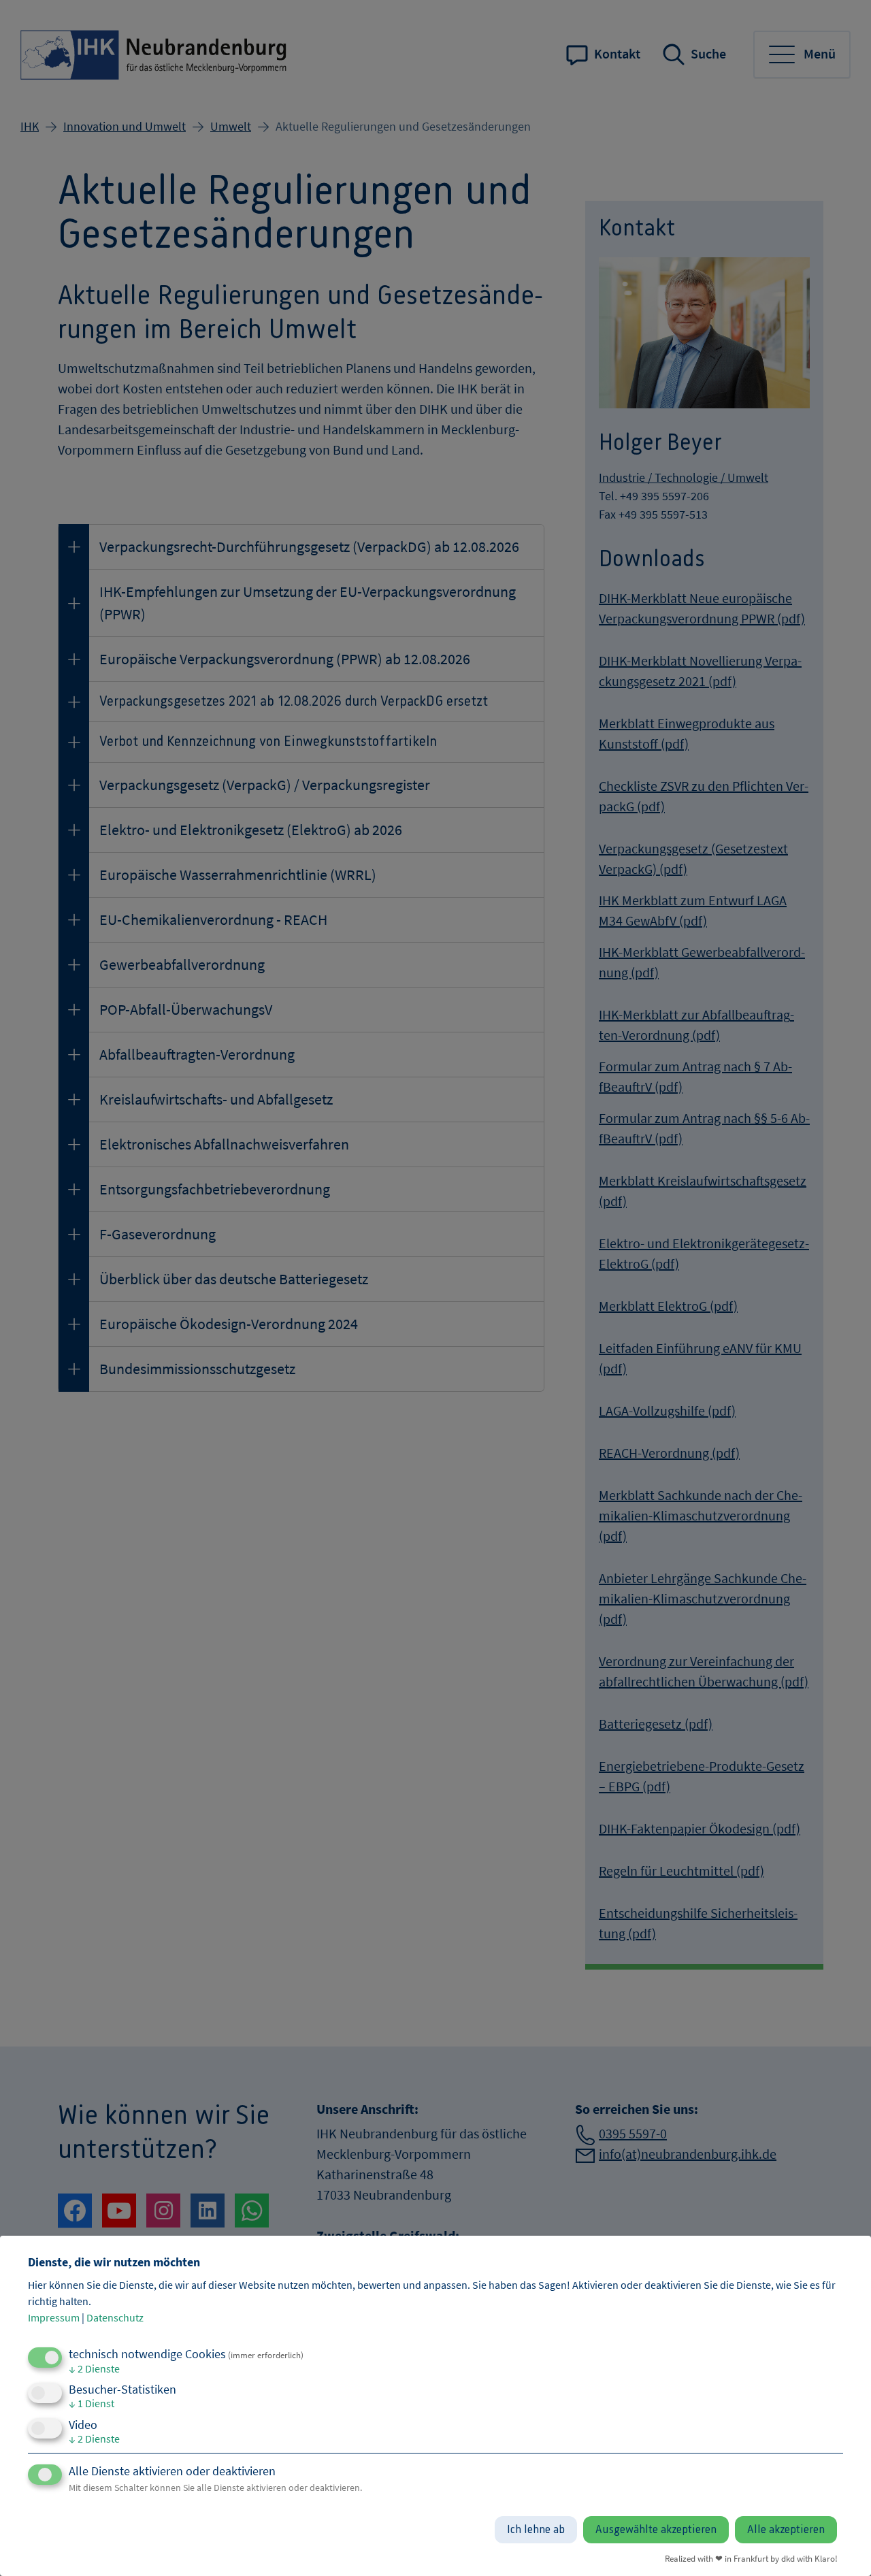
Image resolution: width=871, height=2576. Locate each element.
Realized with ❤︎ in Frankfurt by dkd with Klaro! (751, 2558)
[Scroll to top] (840, 2545)
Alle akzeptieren (786, 2530)
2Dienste (94, 2368)
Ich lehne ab (536, 2530)
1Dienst (92, 2403)
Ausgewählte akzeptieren (656, 2530)
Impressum (54, 2317)
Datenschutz (115, 2317)
